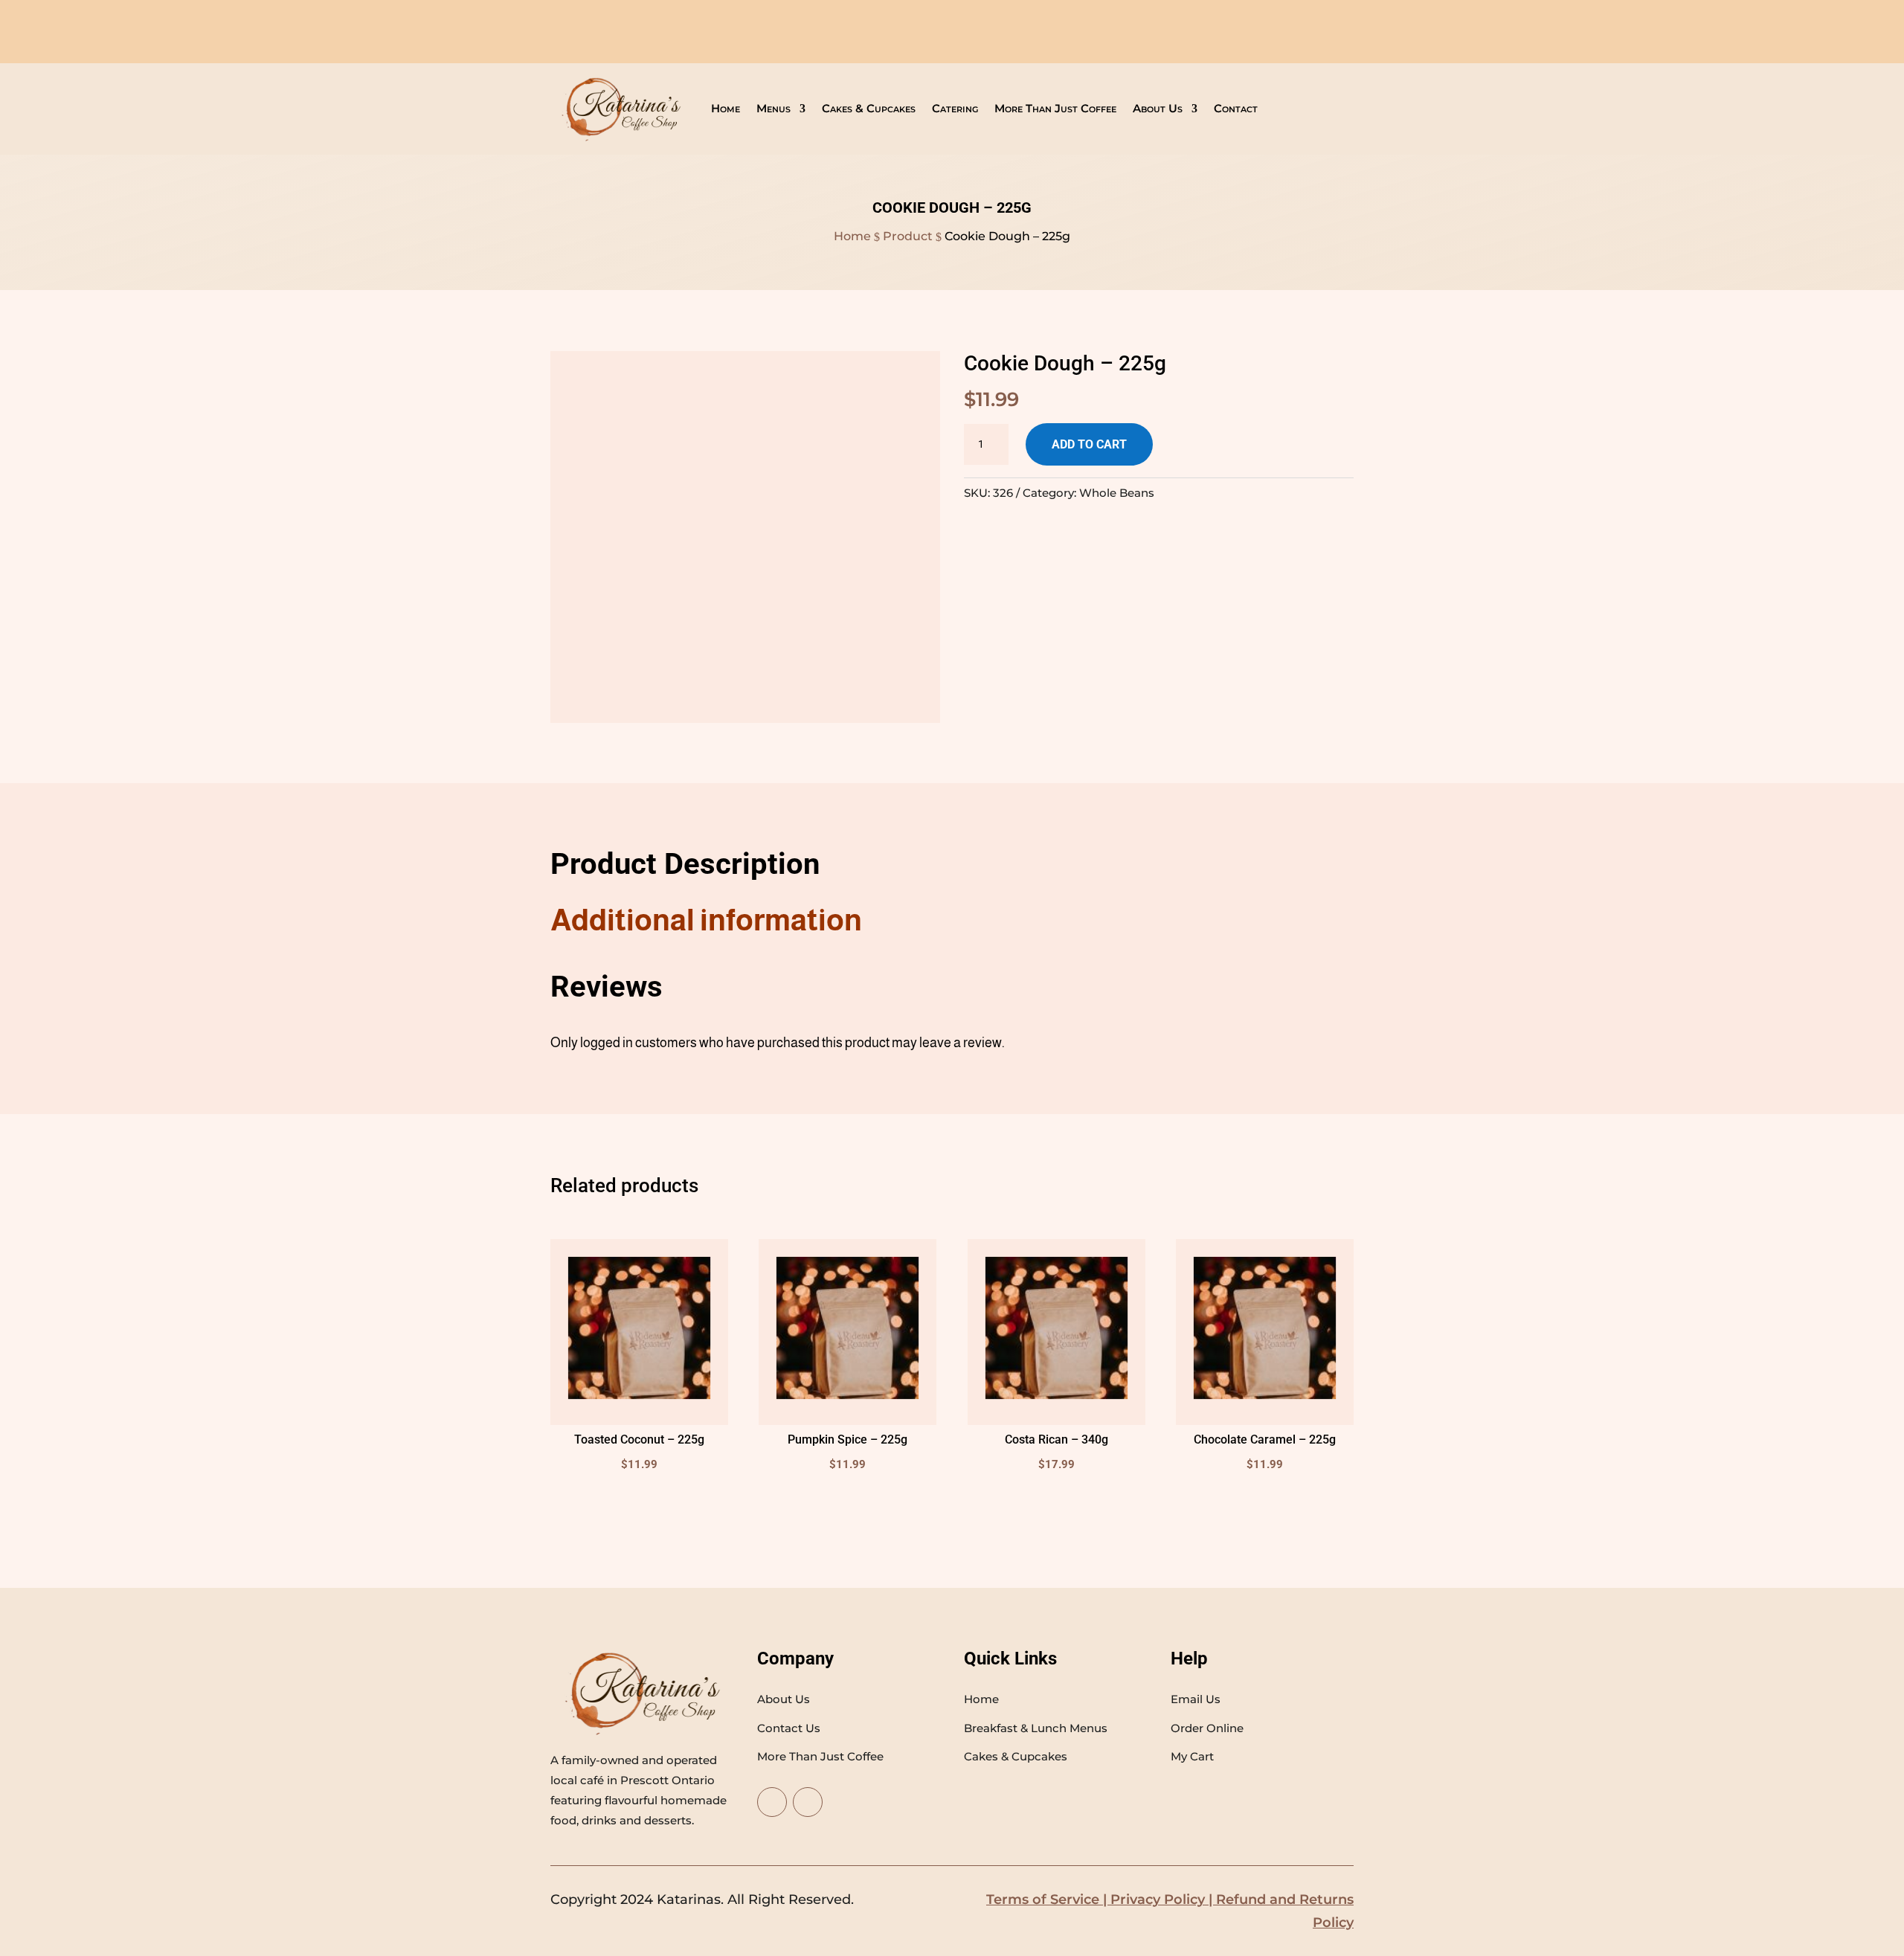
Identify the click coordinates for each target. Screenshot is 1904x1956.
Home (726, 109)
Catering (955, 109)
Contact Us (789, 1728)
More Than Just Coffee (1055, 109)
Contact (1236, 109)
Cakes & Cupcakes (869, 109)
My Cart (1192, 1756)
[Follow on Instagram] (808, 1802)
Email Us (1196, 1699)
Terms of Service (1043, 1899)
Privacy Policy (1158, 1899)
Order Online (1207, 1728)
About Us (1158, 109)
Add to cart (1089, 444)
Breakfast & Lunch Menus (1036, 1728)
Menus (773, 109)
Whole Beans (1117, 493)
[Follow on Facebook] (772, 1802)
